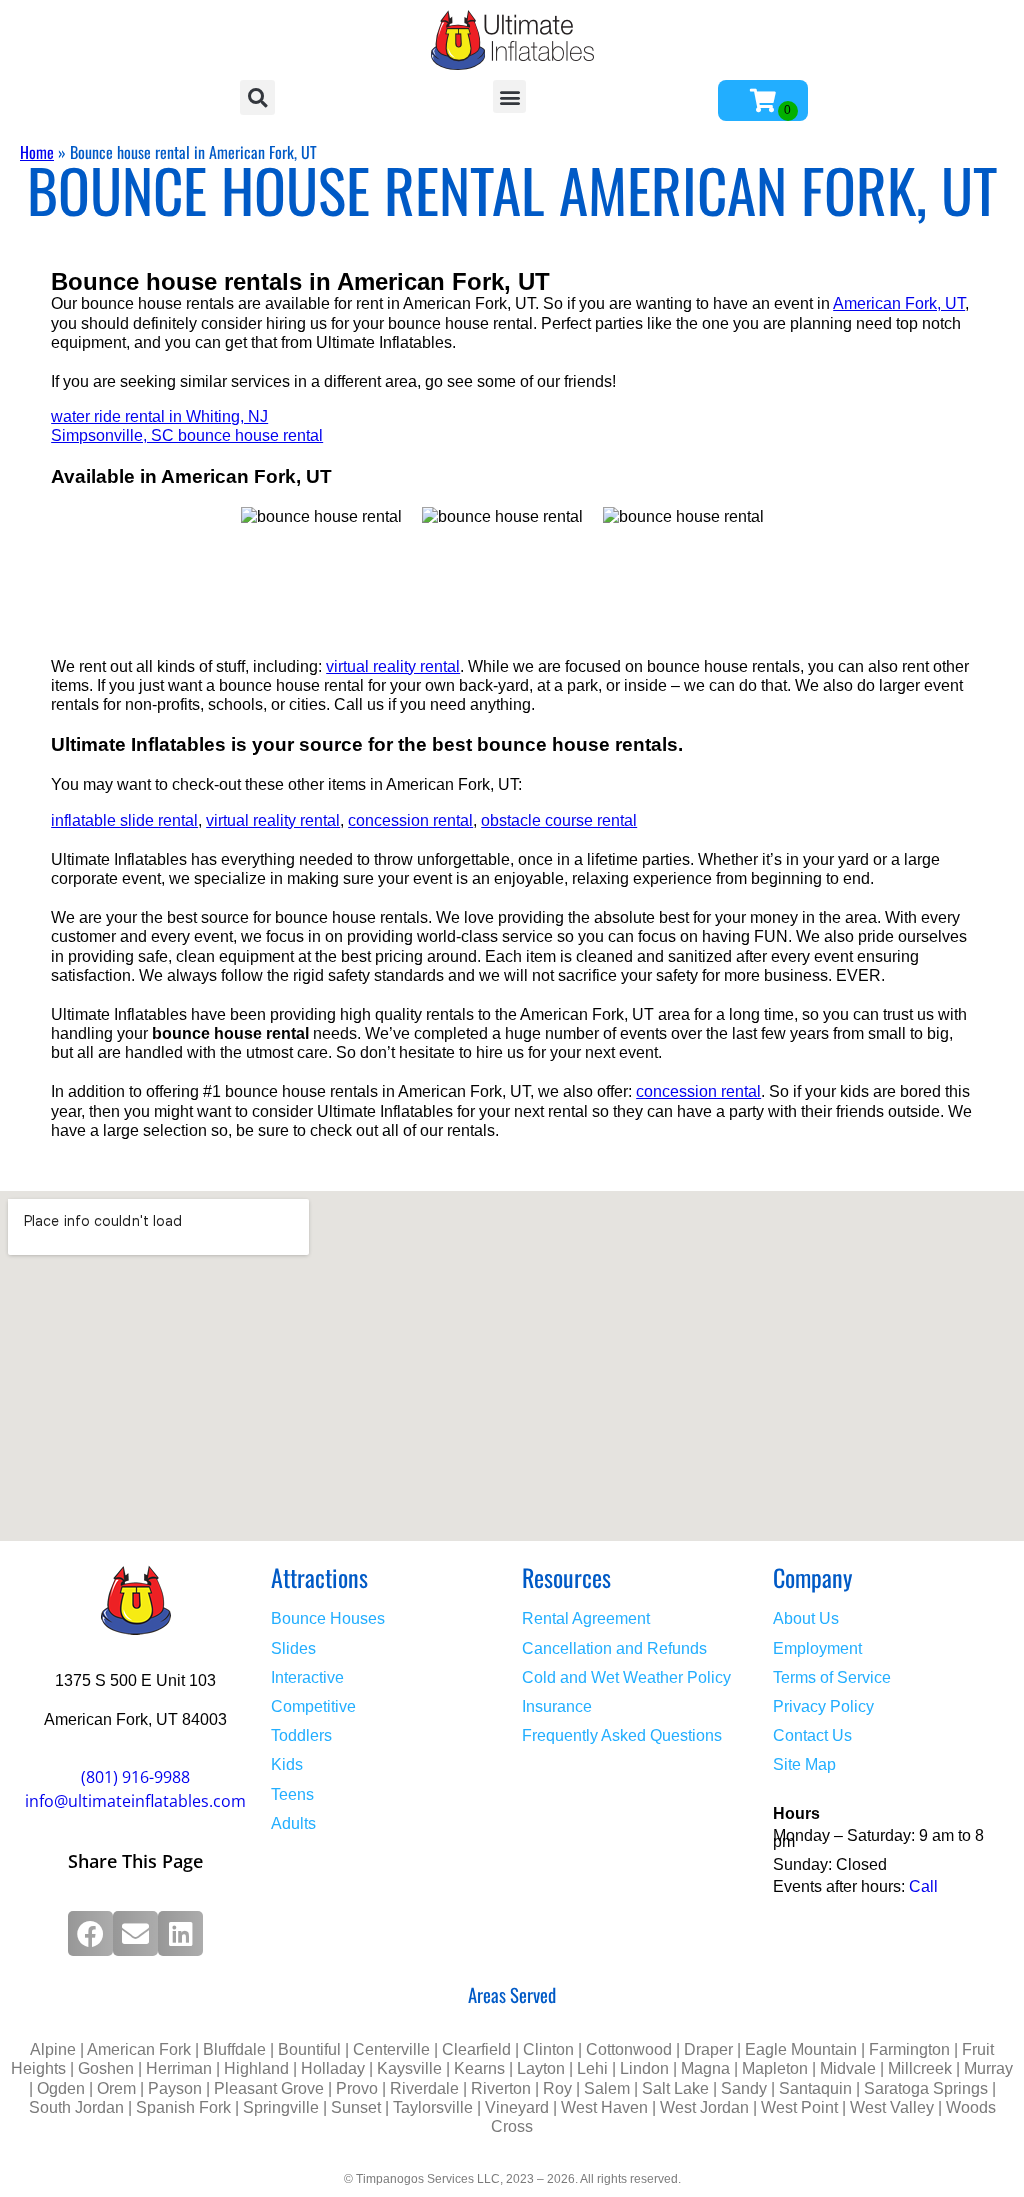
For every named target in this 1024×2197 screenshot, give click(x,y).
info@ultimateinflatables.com (135, 1801)
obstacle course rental (559, 820)
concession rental (410, 820)
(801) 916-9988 (135, 1777)
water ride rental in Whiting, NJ (159, 416)
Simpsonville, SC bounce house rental (187, 435)
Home (37, 152)
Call (923, 1886)
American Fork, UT (899, 303)
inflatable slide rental (124, 820)
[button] (257, 97)
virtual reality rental (393, 666)
